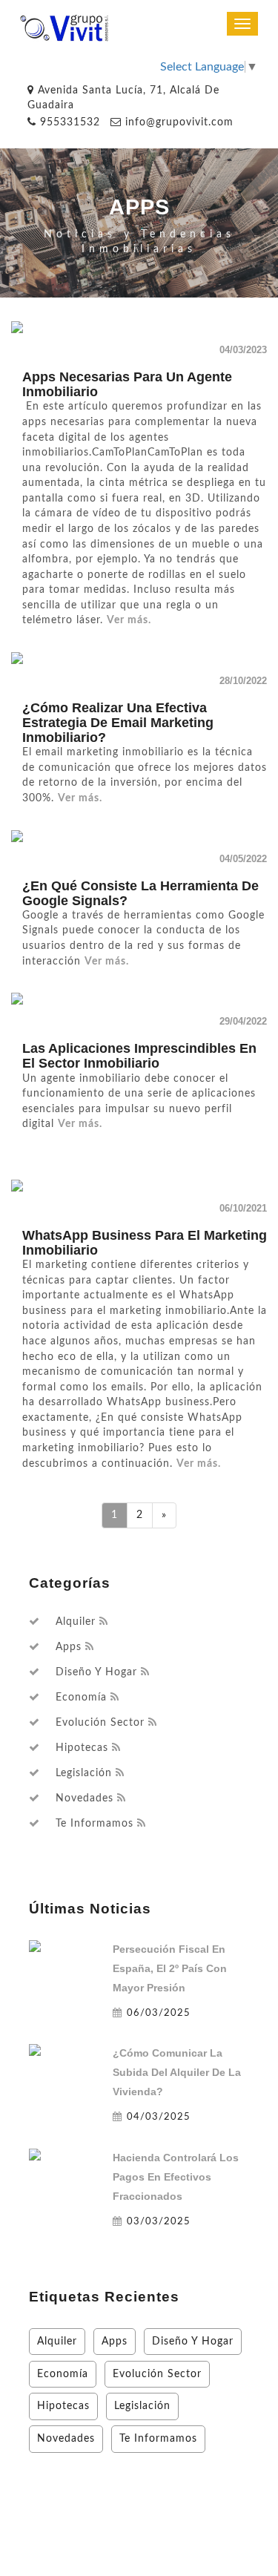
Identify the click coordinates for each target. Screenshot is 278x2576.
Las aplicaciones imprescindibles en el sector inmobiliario (139, 1056)
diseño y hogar (96, 1672)
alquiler (76, 1622)
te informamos (95, 1824)
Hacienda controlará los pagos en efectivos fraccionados (176, 2177)
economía (81, 1698)
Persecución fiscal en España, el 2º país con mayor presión (170, 1968)
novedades (85, 1798)
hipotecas (82, 1748)
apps (69, 1647)
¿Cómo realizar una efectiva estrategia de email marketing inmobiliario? (118, 723)
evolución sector (100, 1723)
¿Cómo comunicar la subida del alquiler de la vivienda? (177, 2072)
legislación (84, 1773)
